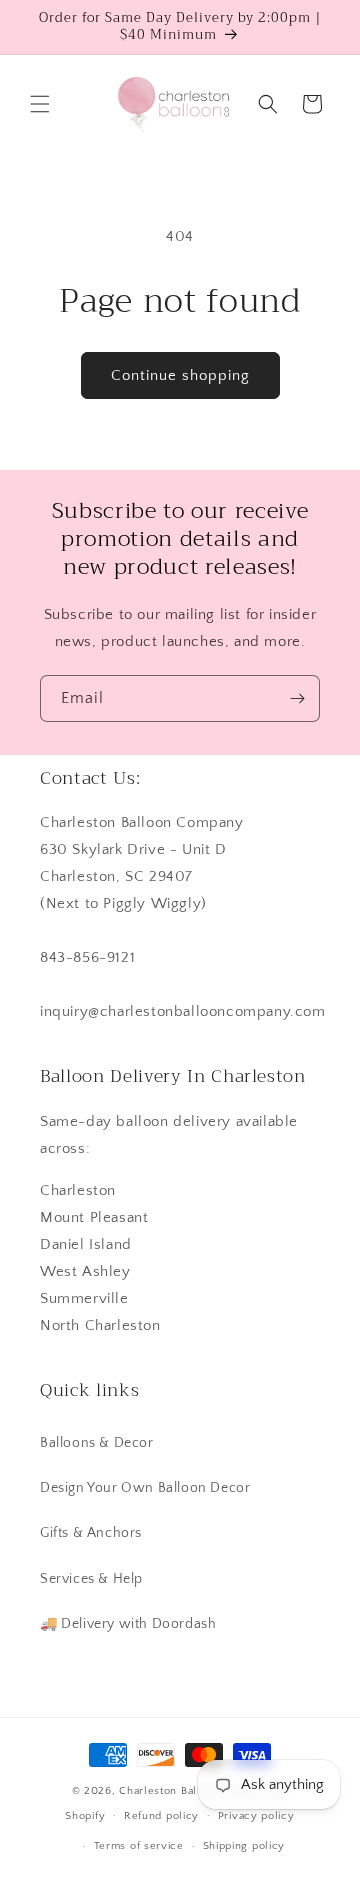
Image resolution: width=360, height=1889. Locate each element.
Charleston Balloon (170, 1791)
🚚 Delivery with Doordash (128, 1624)
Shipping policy (244, 1846)
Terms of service (139, 1846)
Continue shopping (180, 375)
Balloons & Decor (97, 1443)
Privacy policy (256, 1816)
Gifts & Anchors (91, 1533)
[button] (40, 104)
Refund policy (161, 1816)
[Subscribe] (297, 698)
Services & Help (91, 1579)
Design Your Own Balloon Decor (145, 1488)
